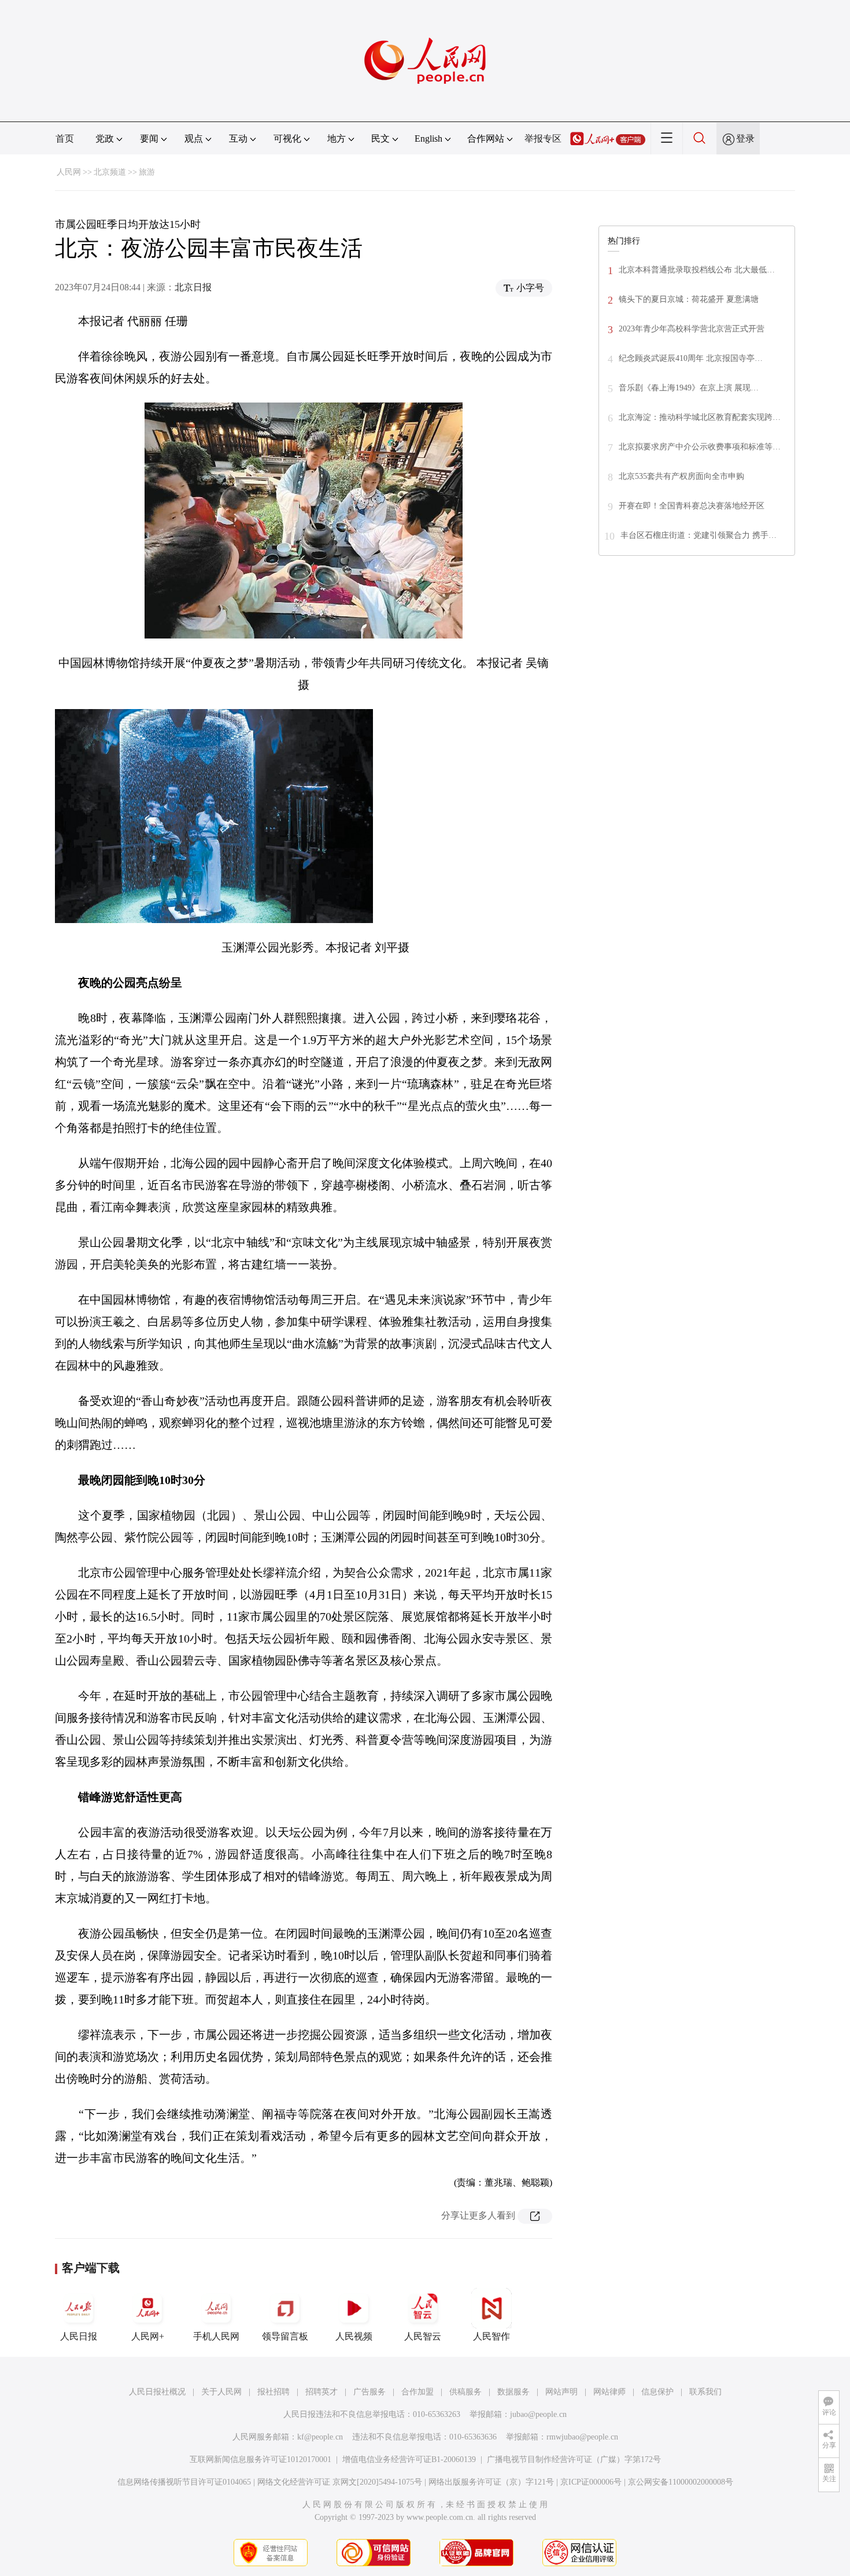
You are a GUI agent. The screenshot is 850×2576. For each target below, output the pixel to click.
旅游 (147, 172)
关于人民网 (221, 2392)
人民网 (69, 172)
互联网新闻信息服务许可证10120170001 (260, 2459)
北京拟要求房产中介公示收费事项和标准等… (700, 447)
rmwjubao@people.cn (582, 2437)
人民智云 (423, 2336)
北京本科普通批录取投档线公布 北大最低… (697, 270)
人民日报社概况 (157, 2392)
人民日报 (79, 2336)
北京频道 (110, 172)
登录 (745, 139)
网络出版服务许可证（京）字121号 (491, 2482)
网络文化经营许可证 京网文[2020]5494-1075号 (340, 2482)
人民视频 (354, 2336)
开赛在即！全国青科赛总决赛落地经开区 (692, 506)
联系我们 (705, 2392)
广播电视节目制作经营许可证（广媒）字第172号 (574, 2459)
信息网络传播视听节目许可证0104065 (184, 2482)
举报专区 (543, 139)
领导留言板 (285, 2336)
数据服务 (513, 2392)
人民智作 (491, 2336)
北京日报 (193, 287)
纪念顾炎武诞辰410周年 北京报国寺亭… (691, 358)
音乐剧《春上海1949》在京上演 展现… (689, 388)
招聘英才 (321, 2392)
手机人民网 (216, 2336)
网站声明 (561, 2392)
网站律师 (609, 2392)
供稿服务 (465, 2392)
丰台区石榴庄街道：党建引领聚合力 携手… (699, 535)
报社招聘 (274, 2392)
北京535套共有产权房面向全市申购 (681, 476)
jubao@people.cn (538, 2414)
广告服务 (369, 2392)
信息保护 (657, 2392)
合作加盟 (417, 2392)
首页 (65, 139)
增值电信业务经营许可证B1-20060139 (409, 2459)
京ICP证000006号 (591, 2482)
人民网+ (148, 2336)
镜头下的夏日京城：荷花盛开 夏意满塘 (689, 299)
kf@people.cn (320, 2437)
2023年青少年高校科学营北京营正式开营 (692, 329)
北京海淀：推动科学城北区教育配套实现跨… (700, 417)
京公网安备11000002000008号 (681, 2482)
